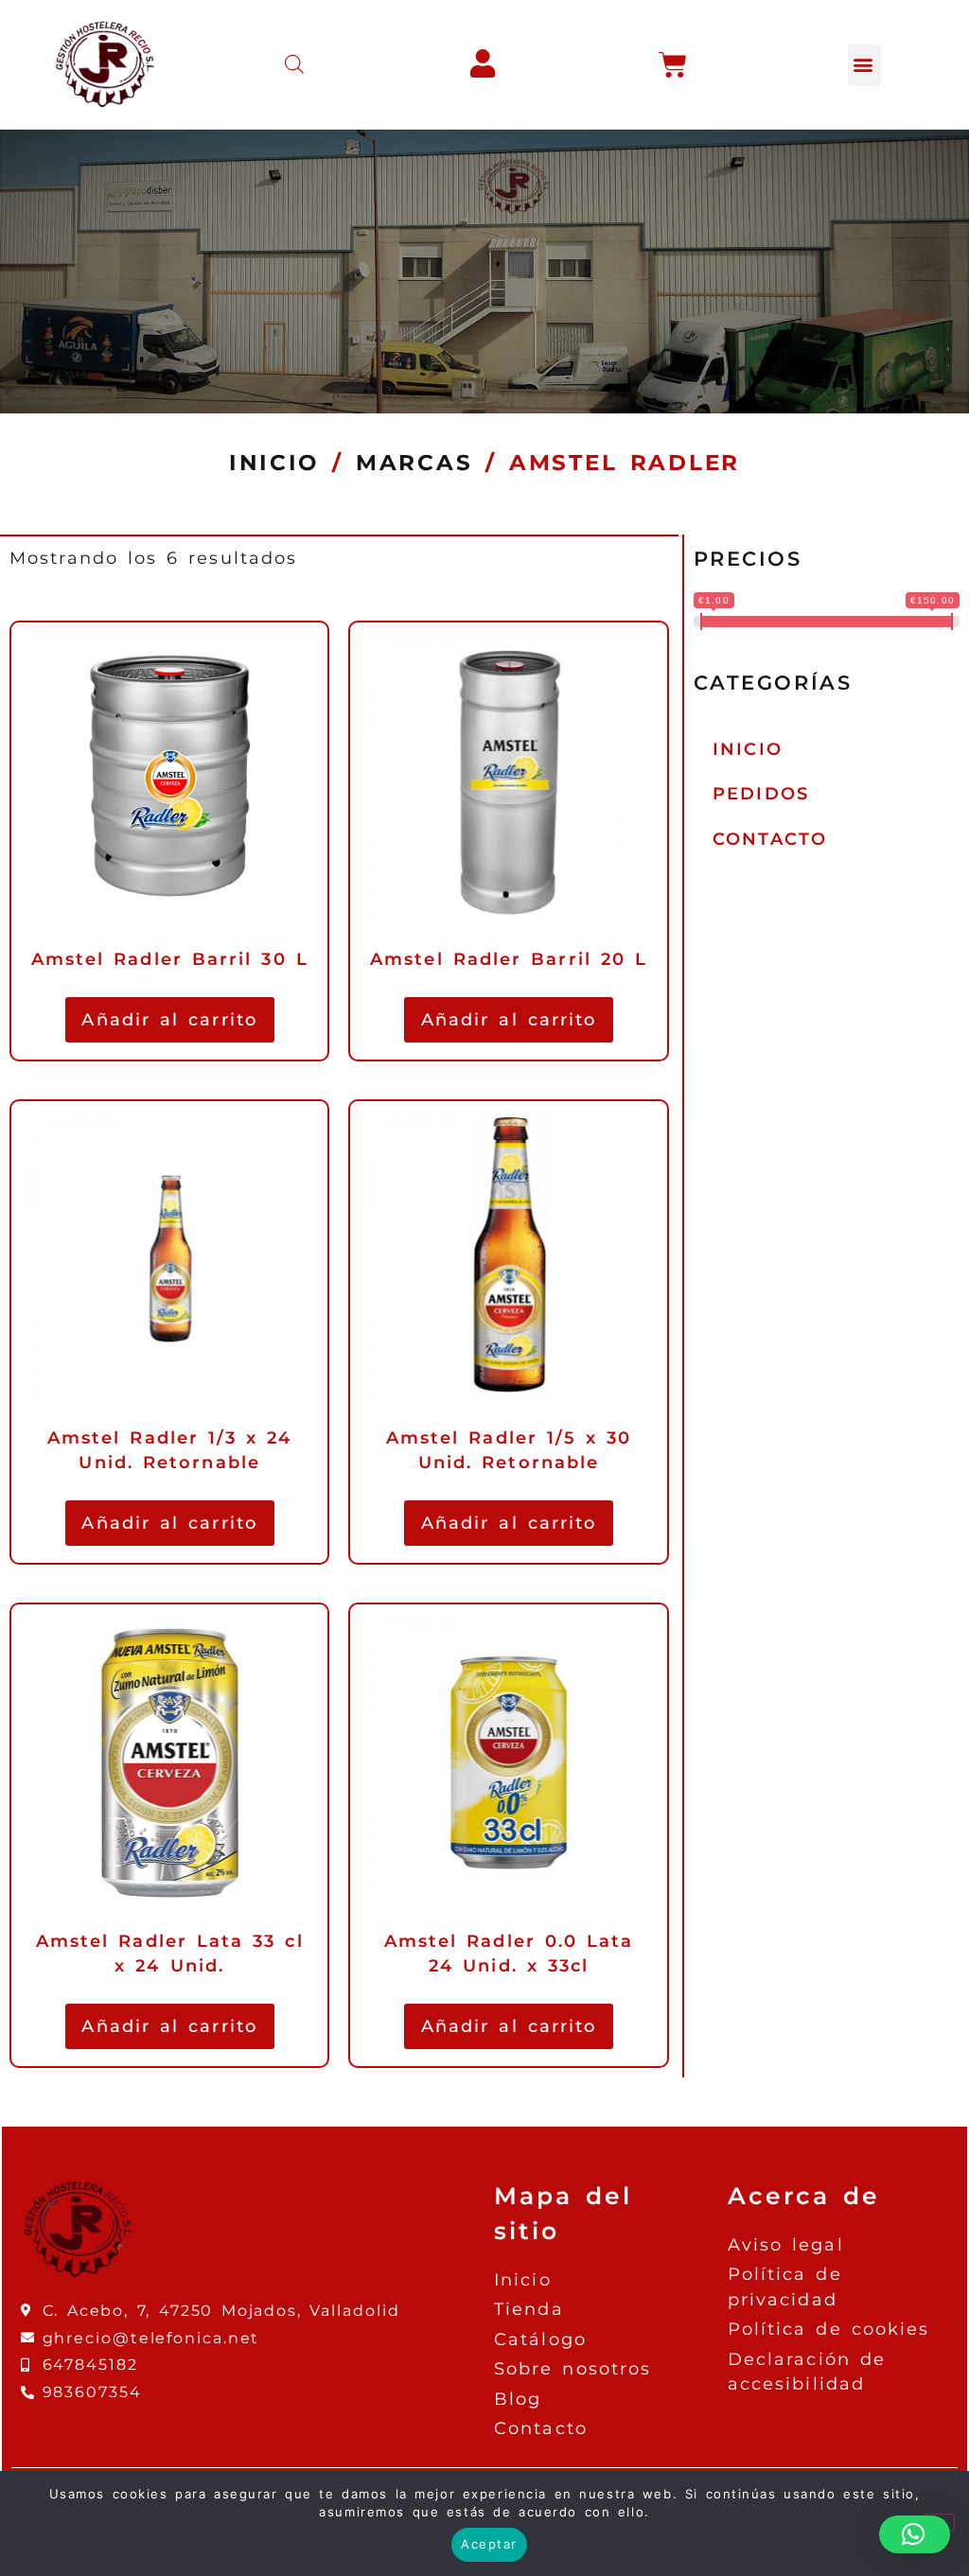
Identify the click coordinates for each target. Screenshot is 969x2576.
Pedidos (761, 793)
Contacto (770, 839)
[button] (865, 65)
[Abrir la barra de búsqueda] (294, 65)
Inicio (274, 463)
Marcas (414, 463)
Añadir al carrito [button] (169, 1019)
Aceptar (489, 2544)
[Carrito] (674, 65)
